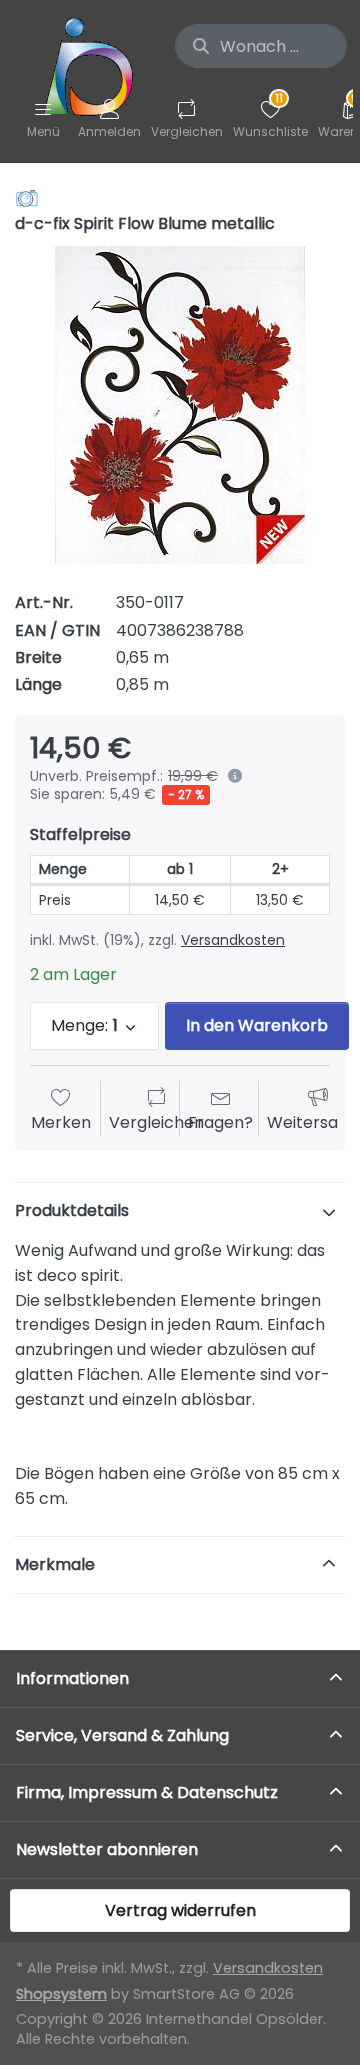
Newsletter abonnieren (107, 1849)
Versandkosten (233, 940)
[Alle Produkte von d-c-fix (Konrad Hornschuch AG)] (27, 197)
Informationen (72, 1678)
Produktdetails (72, 1210)
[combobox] (261, 46)
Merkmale (55, 1564)
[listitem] (180, 405)
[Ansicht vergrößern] (180, 405)
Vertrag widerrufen (180, 1910)
